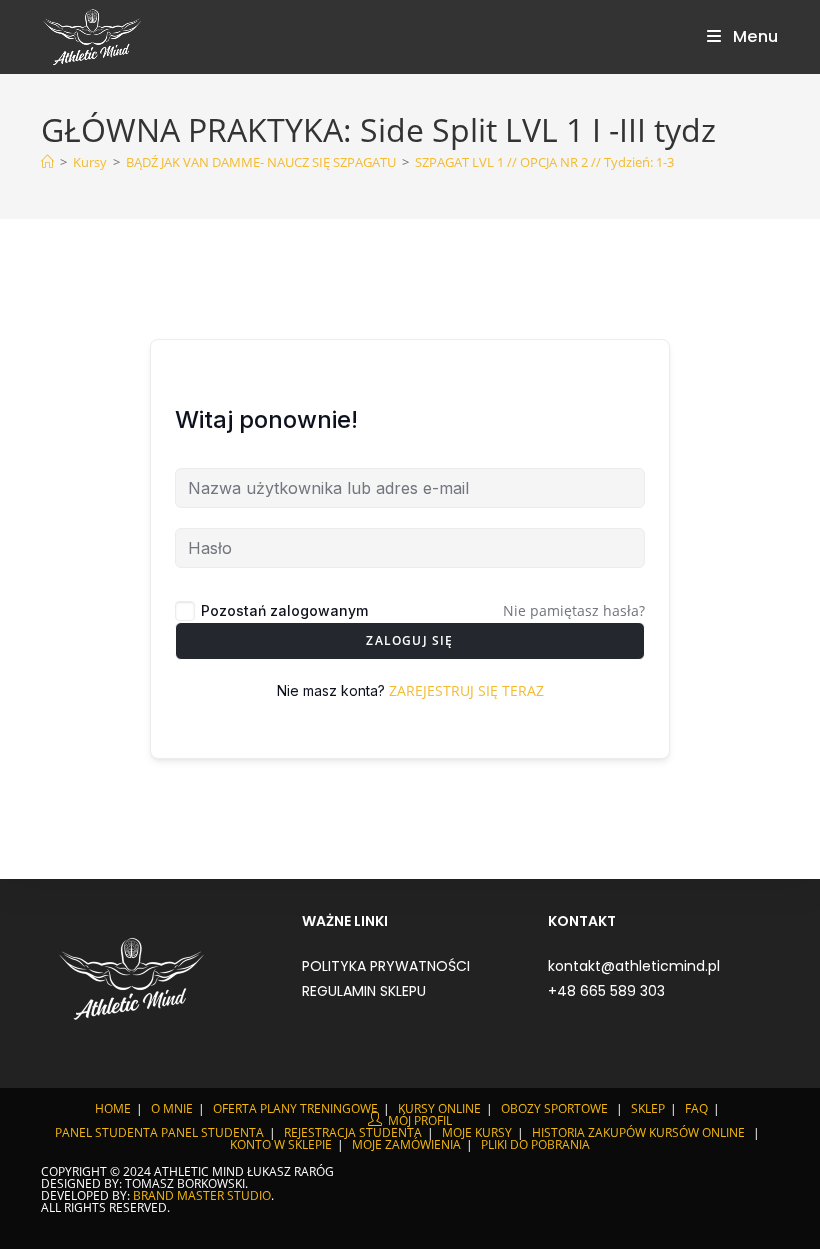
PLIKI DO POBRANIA (535, 1144)
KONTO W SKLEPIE (281, 1144)
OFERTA (235, 1108)
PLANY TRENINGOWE (319, 1108)
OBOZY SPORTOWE (554, 1108)
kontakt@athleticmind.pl (634, 966)
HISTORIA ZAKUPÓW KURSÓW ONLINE (638, 1132)
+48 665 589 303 (606, 991)
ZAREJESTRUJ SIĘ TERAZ (466, 690)
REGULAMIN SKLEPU (364, 991)
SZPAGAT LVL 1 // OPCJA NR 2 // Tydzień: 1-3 (544, 162)
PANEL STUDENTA (106, 1132)
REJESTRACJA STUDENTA (353, 1132)
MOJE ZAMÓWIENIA (406, 1144)
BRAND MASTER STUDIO (202, 1195)
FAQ (696, 1108)
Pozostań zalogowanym (284, 610)
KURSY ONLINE (439, 1108)
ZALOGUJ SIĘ (409, 640)
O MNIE (172, 1108)
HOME (113, 1108)
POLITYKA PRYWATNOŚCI (386, 966)
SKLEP (648, 1108)
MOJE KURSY (477, 1132)
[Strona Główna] (47, 162)
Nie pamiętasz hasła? (574, 610)
